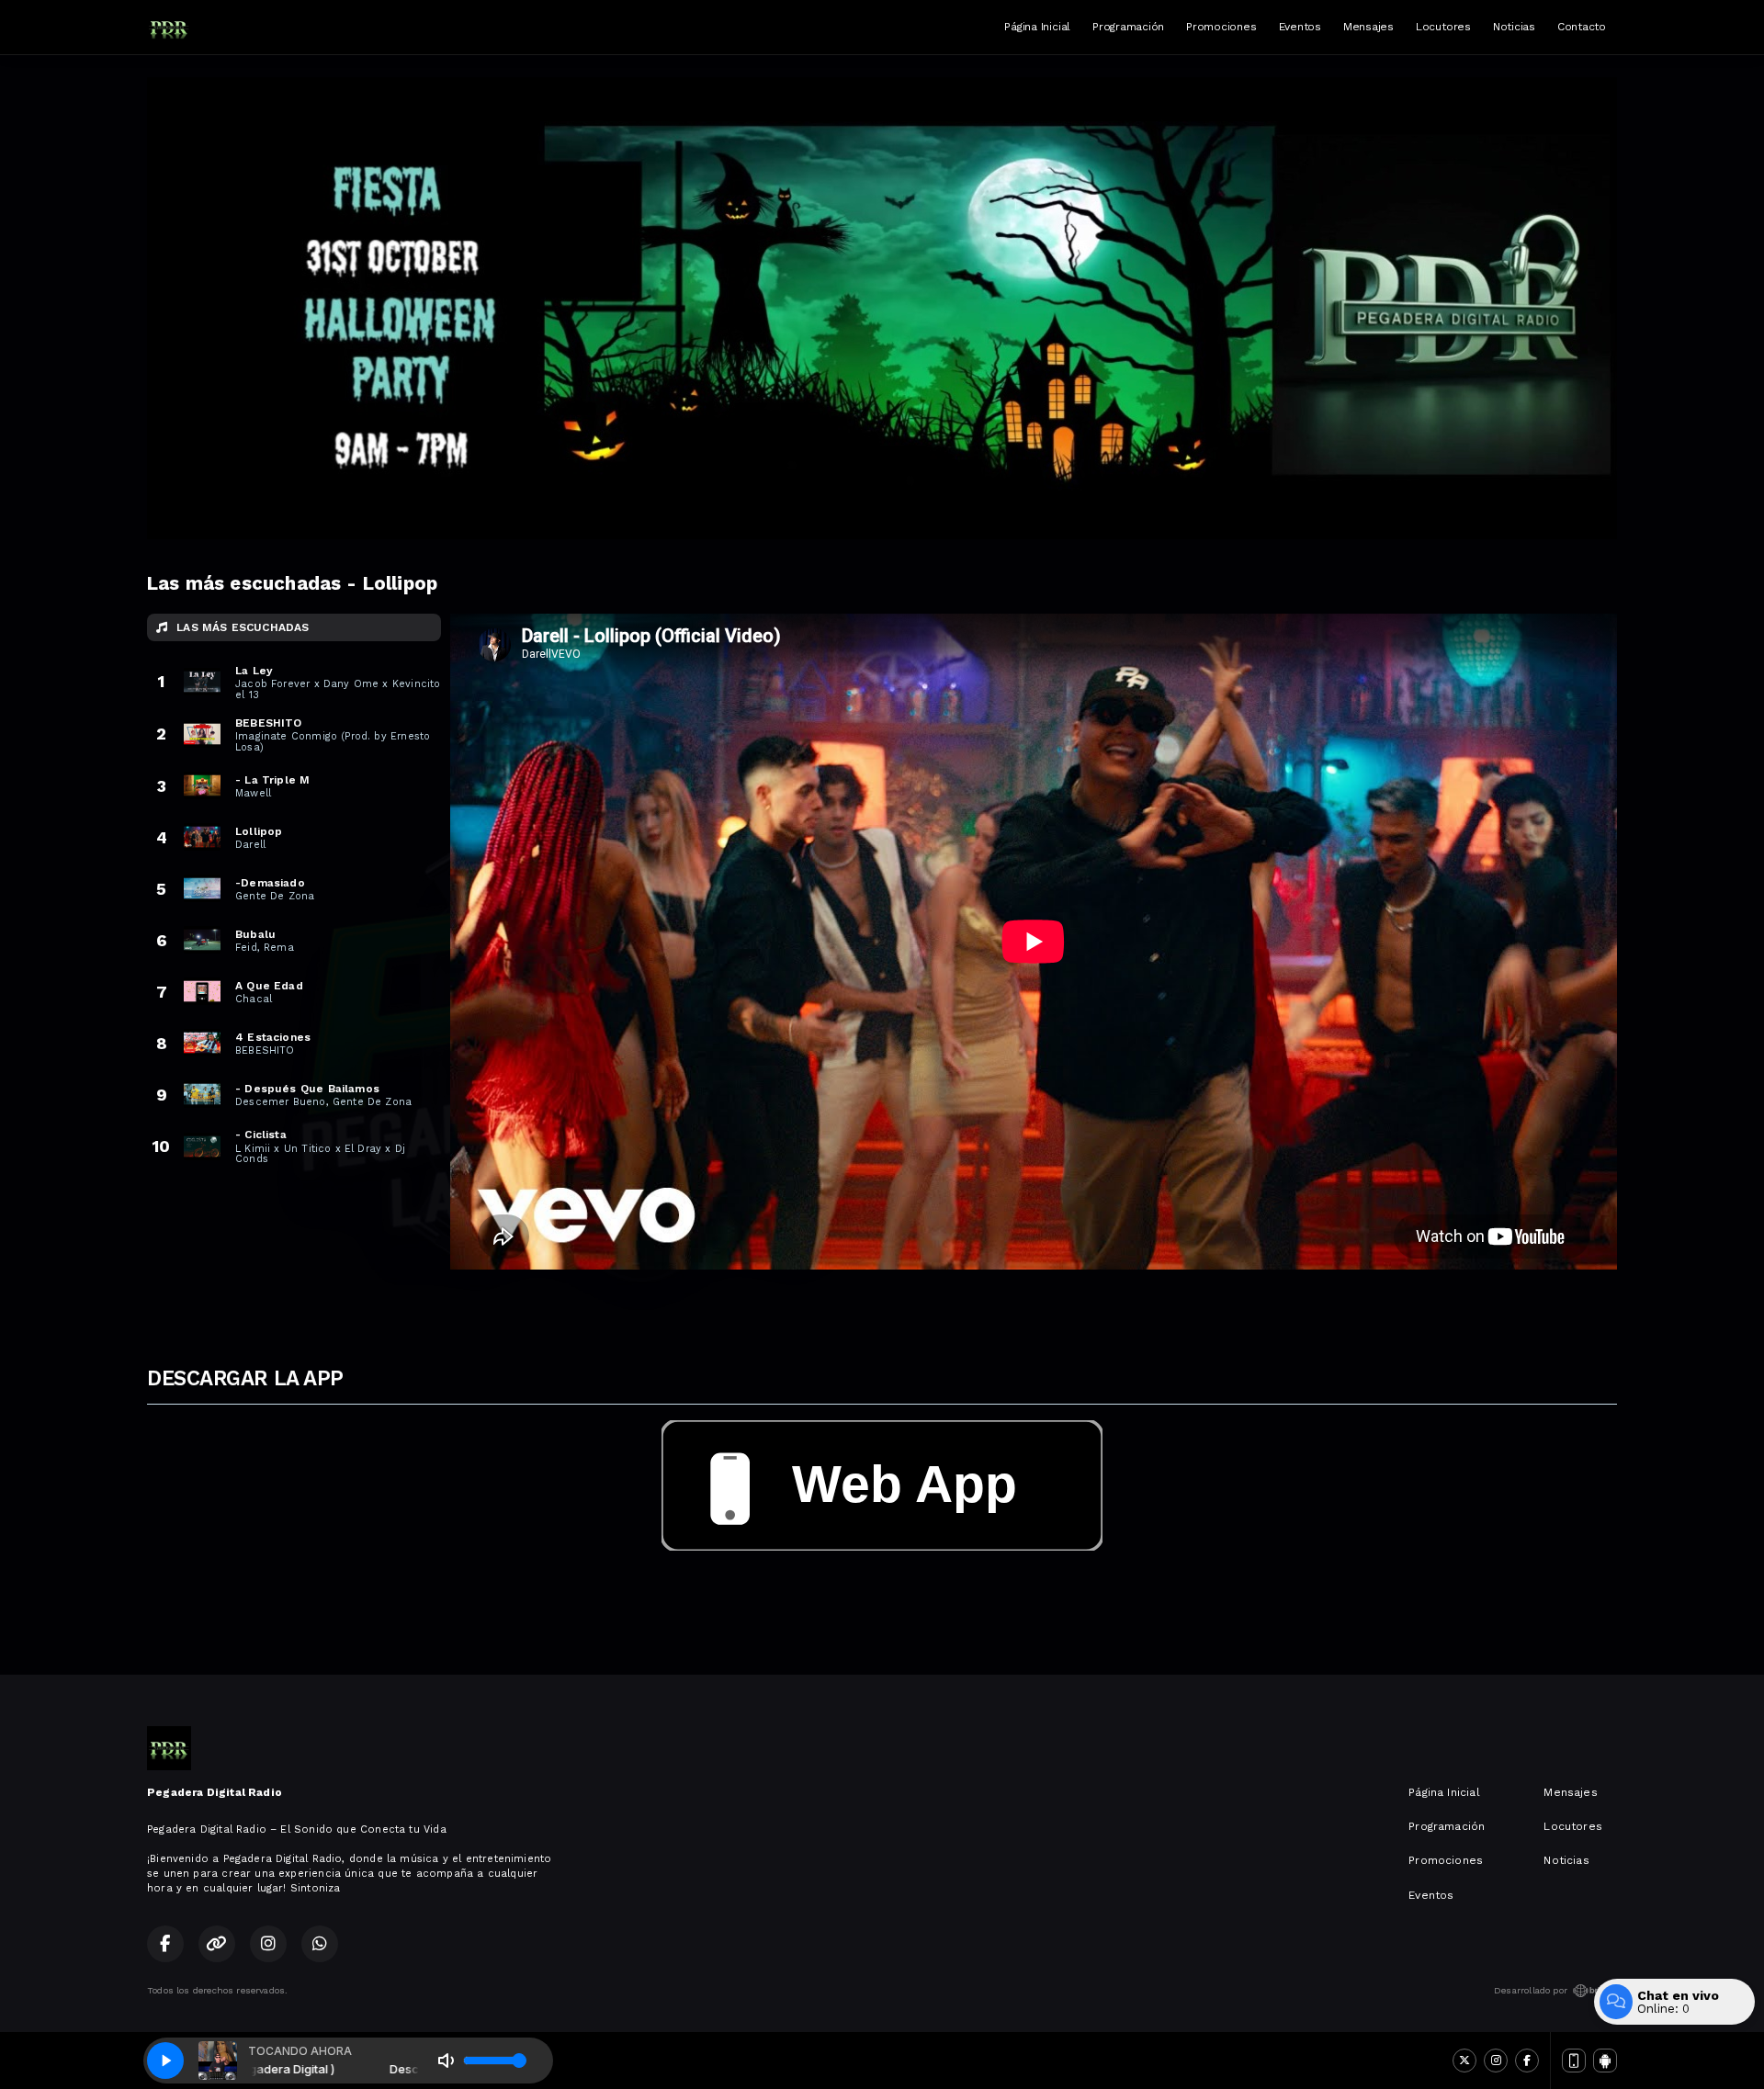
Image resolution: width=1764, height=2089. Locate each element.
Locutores (1443, 27)
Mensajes (1368, 27)
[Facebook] (1527, 2061)
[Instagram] (1496, 2061)
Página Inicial (1037, 27)
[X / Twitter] (1464, 2061)
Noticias (1514, 27)
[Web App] (1574, 2061)
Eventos (1300, 27)
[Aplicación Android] (1605, 2061)
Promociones (1221, 27)
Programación (1128, 27)
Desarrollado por (1531, 1990)
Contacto (1582, 27)
